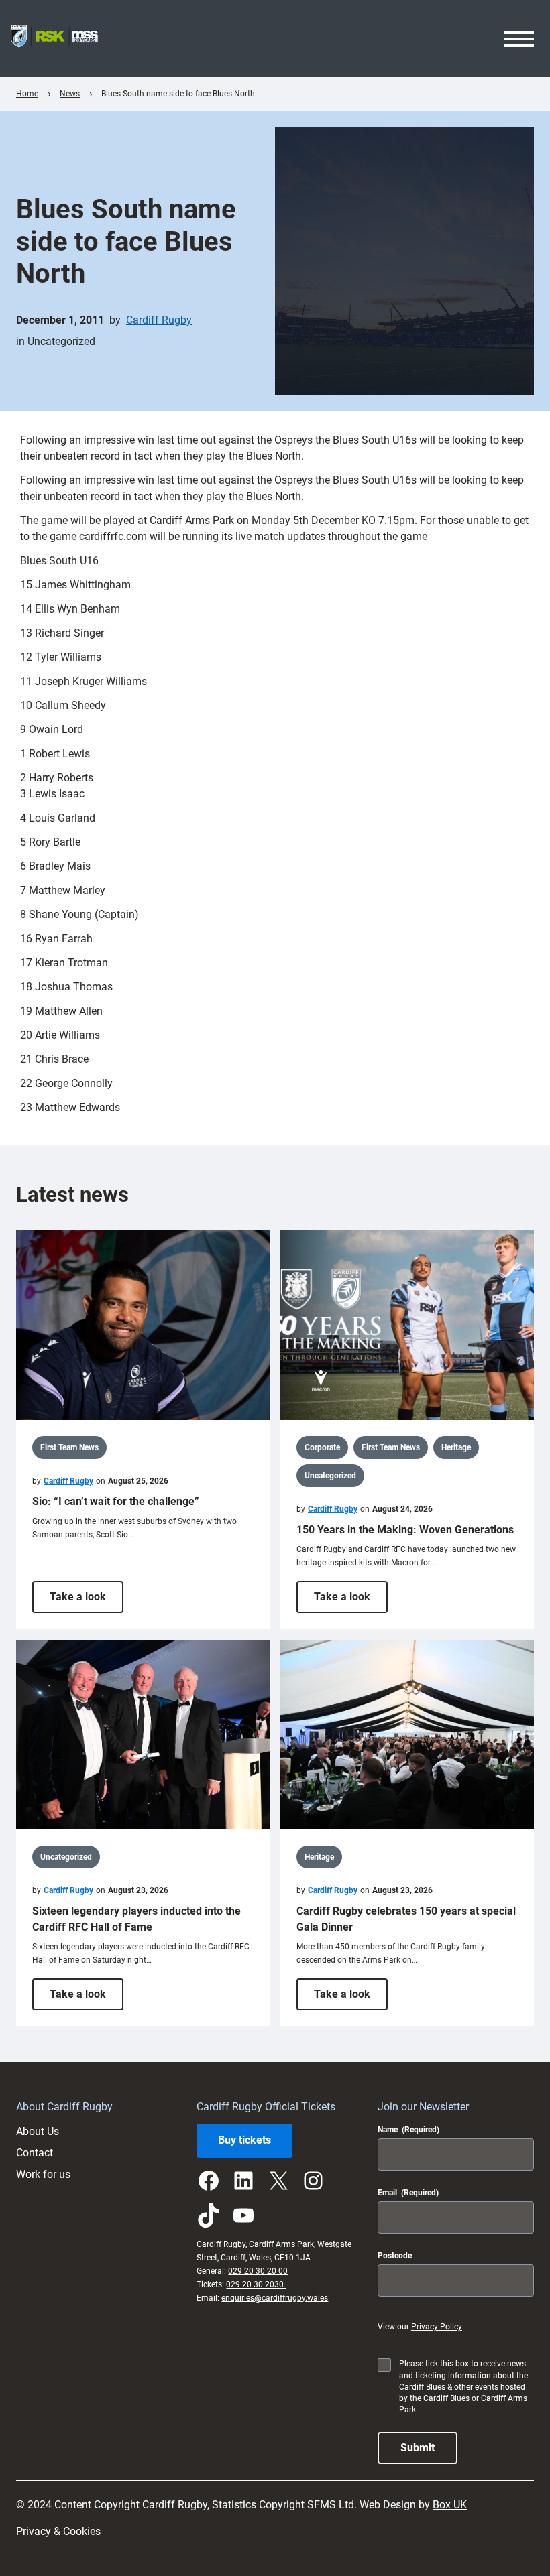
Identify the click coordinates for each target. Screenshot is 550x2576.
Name (408, 2130)
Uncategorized (61, 341)
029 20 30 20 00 (258, 2271)
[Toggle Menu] (519, 39)
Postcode (395, 2256)
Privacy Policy (437, 2327)
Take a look (87, 1601)
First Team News (69, 1447)
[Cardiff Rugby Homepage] (54, 39)
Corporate (322, 1447)
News (70, 94)
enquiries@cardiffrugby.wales (275, 2298)
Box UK (450, 2505)
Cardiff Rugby (159, 320)
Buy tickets (244, 2140)
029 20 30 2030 (256, 2284)
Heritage (456, 1447)
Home (27, 94)
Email (408, 2193)
